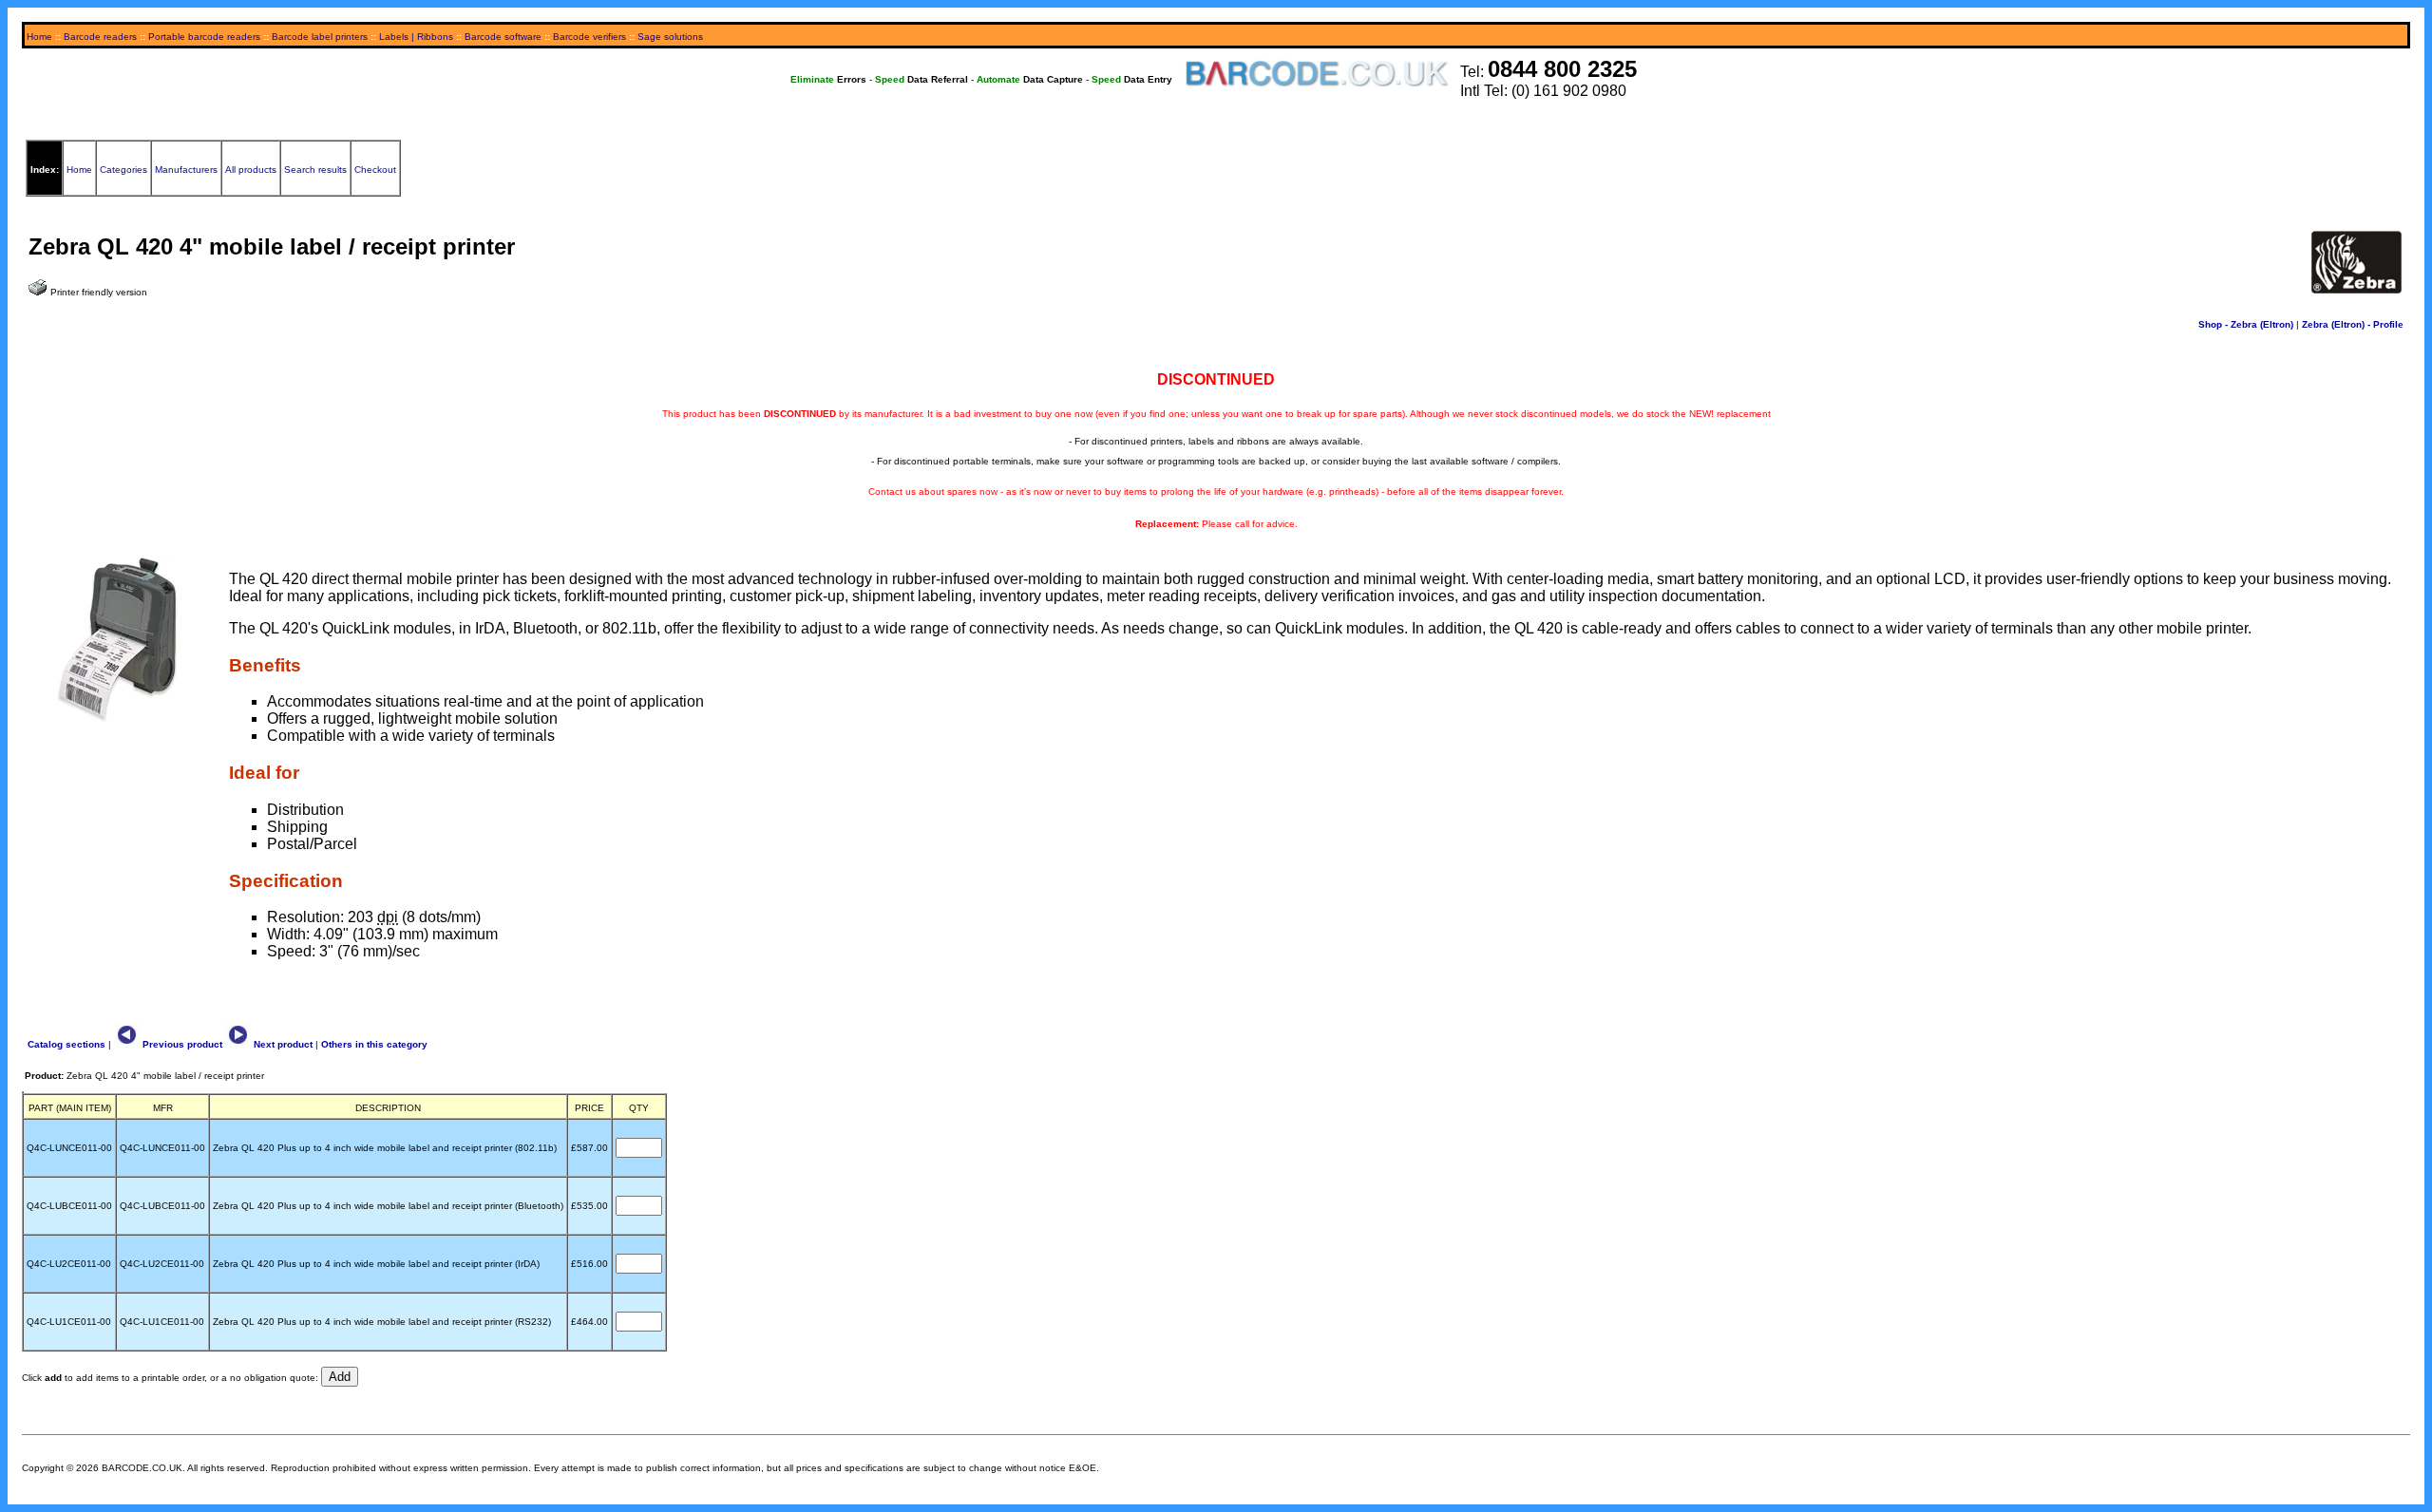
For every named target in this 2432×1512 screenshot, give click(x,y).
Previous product (181, 1044)
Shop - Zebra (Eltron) (2246, 324)
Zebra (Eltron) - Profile (2353, 324)
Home (39, 37)
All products (251, 170)
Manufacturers (186, 170)
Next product (282, 1044)
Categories (123, 170)
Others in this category (374, 1044)
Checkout (375, 170)
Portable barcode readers (204, 37)
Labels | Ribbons (416, 37)
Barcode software (503, 37)
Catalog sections (66, 1044)
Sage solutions (670, 37)
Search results (315, 170)
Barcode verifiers (589, 37)
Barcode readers (100, 37)
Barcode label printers (320, 37)
